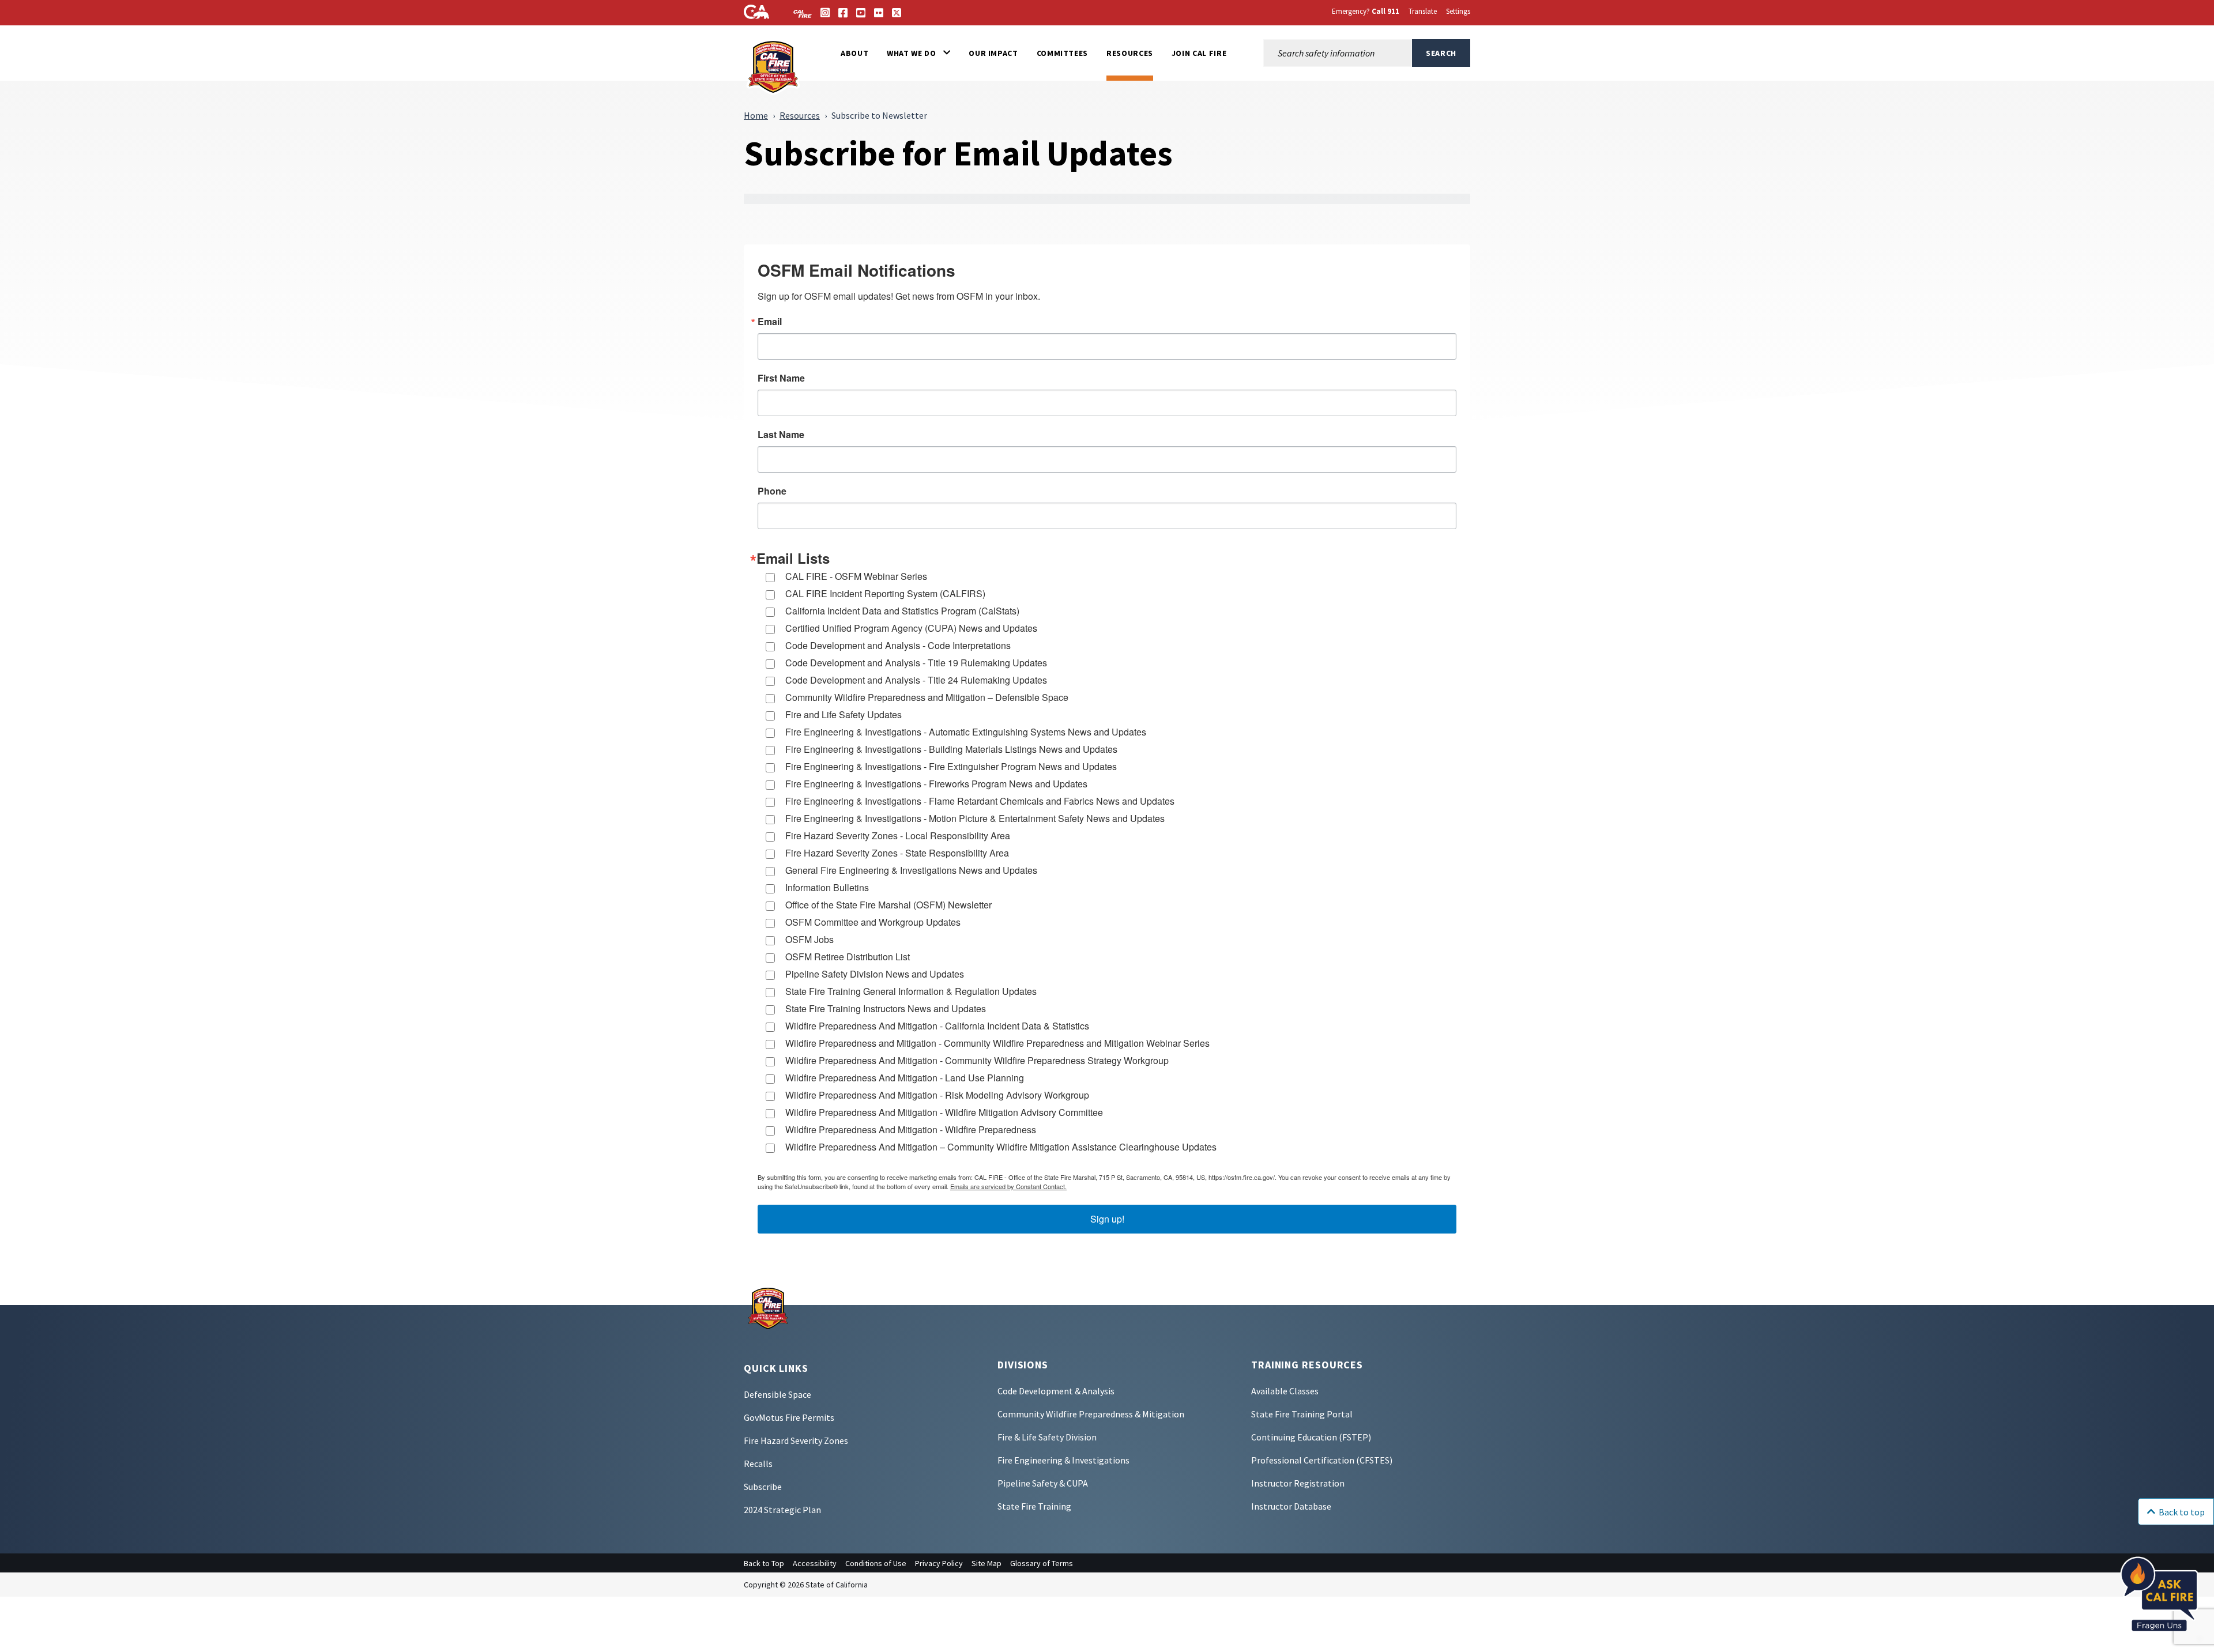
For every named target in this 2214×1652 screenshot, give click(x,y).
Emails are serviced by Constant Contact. (1008, 1186)
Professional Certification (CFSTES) (1322, 1460)
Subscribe (763, 1487)
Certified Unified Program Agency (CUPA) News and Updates (911, 628)
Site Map (986, 1563)
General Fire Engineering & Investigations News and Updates (911, 870)
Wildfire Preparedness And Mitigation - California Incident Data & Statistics (937, 1026)
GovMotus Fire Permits (789, 1417)
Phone (772, 491)
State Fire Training (1034, 1506)
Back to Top (764, 1563)
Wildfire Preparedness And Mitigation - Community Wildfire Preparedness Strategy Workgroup (977, 1060)
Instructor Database (1291, 1506)
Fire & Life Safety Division (1047, 1437)
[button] (918, 53)
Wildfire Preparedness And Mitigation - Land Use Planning (905, 1078)
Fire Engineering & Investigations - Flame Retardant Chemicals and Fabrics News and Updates (980, 801)
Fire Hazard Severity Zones (796, 1440)
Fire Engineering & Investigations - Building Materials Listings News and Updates (951, 749)
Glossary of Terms (1042, 1563)
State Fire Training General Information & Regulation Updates (911, 991)
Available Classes (1285, 1391)
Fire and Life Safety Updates (844, 714)
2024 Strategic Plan (782, 1510)
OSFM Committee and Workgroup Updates (873, 922)
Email (770, 322)
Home (756, 115)
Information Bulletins (827, 887)
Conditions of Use (876, 1563)
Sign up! (1107, 1219)
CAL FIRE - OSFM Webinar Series (856, 576)
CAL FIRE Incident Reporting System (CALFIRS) (885, 593)
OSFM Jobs (809, 939)
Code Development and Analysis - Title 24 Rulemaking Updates (916, 680)
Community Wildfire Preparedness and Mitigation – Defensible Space (927, 697)
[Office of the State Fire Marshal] (768, 1307)
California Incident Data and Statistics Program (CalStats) (902, 611)
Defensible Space (777, 1394)
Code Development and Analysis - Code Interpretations (898, 645)
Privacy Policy (939, 1563)
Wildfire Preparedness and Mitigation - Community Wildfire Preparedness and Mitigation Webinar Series (997, 1043)
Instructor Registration (1298, 1483)
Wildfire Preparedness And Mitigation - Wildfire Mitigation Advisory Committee (944, 1112)
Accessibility (815, 1563)
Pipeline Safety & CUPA (1043, 1483)
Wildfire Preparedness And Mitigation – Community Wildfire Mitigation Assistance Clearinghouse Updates (1001, 1147)
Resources (800, 115)
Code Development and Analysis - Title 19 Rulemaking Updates (916, 663)
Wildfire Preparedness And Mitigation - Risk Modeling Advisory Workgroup (937, 1095)
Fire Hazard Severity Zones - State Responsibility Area (897, 853)
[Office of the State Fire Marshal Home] (774, 66)
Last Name (781, 435)
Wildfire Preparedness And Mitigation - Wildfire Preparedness (911, 1129)
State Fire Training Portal (1302, 1414)
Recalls (758, 1464)
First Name (781, 378)
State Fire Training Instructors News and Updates (886, 1008)
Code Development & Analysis (1056, 1391)
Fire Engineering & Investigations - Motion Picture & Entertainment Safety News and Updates (975, 818)
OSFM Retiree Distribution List (848, 957)
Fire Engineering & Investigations (1063, 1460)
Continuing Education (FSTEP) (1311, 1437)
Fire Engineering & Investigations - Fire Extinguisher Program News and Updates (951, 766)
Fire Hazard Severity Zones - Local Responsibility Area (898, 836)
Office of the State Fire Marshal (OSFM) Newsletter (888, 905)
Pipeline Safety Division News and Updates (875, 974)
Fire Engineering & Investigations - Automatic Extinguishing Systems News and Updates (966, 732)
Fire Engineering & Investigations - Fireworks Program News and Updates (936, 784)
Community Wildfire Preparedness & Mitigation (1091, 1414)
